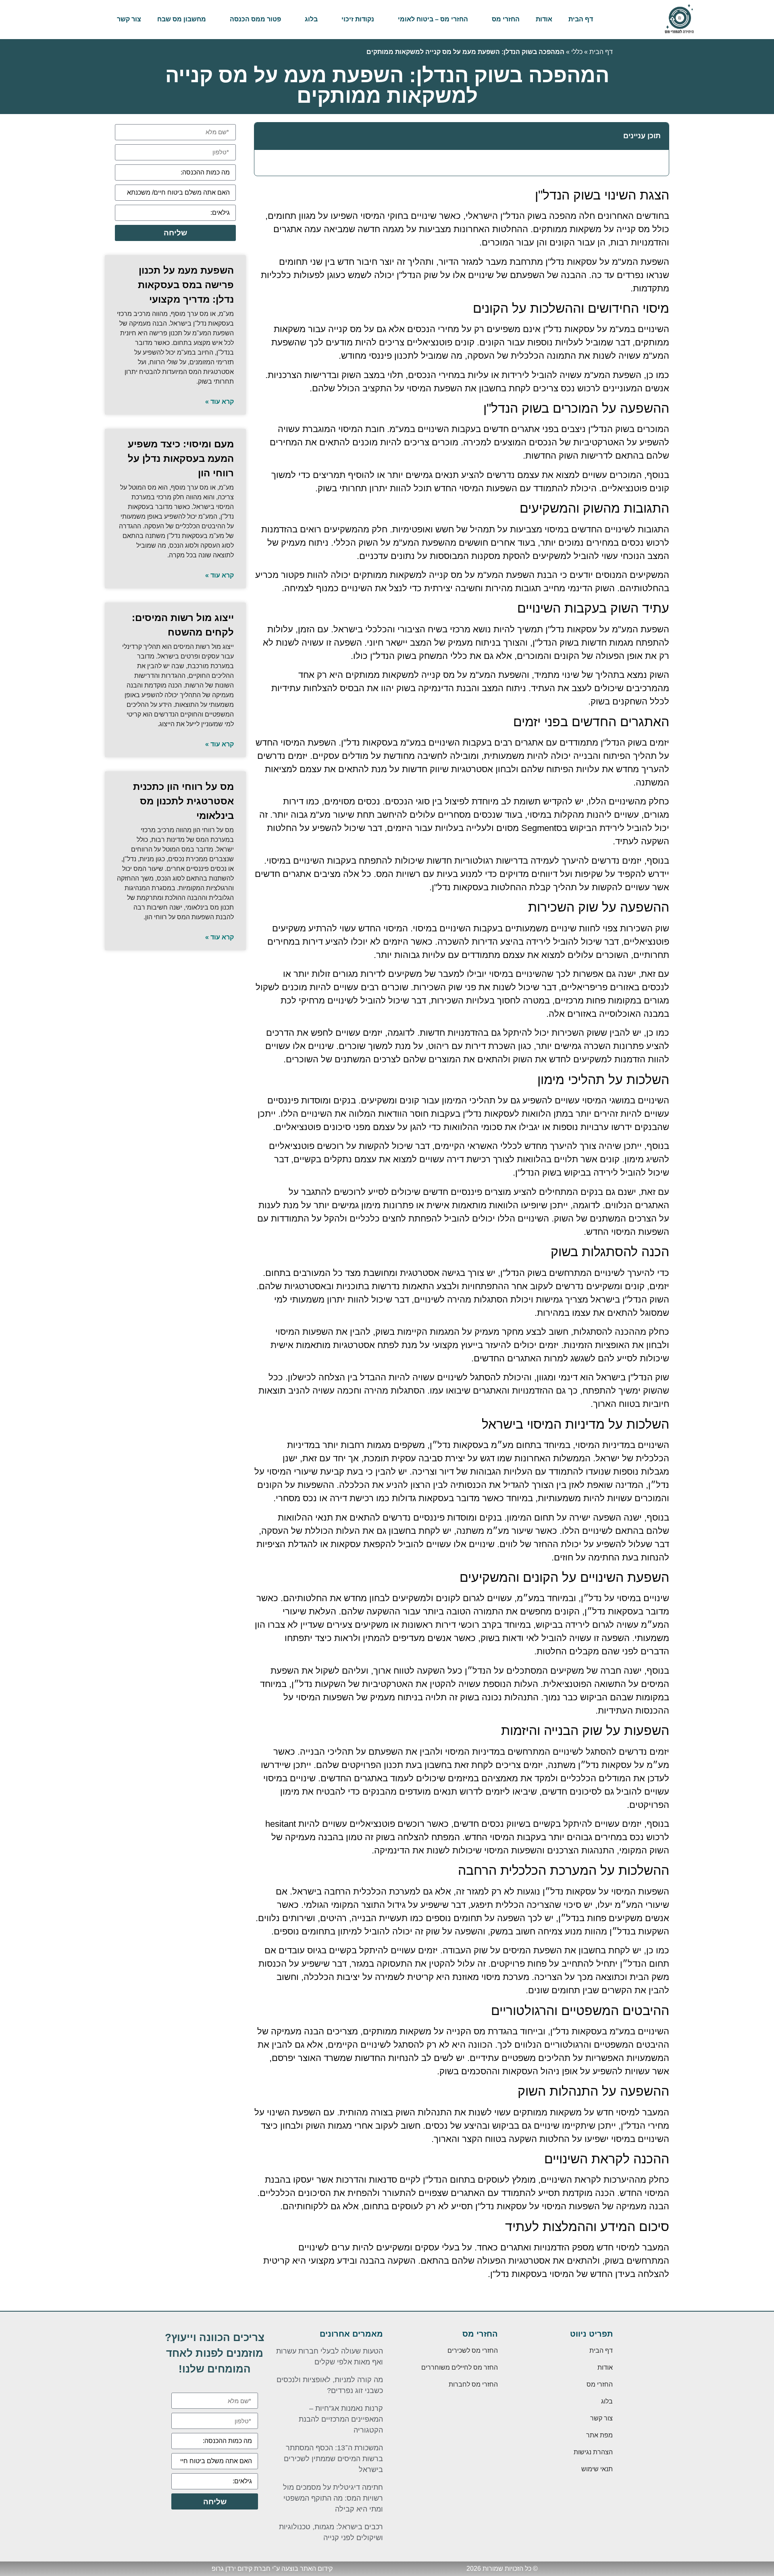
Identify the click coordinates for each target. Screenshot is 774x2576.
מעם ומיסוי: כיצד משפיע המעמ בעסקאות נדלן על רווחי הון (181, 458)
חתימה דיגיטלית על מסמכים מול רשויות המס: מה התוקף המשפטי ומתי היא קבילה (333, 2498)
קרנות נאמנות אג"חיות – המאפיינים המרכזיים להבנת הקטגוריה (341, 2419)
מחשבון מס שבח (182, 19)
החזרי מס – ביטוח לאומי (433, 19)
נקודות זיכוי (358, 19)
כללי (577, 52)
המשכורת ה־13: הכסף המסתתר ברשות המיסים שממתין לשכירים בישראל (333, 2459)
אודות (544, 19)
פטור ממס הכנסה (255, 19)
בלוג (311, 19)
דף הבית (581, 19)
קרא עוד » (220, 402)
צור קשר (129, 19)
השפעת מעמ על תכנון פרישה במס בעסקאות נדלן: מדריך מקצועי (186, 285)
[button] (265, 136)
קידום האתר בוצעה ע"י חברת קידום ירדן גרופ (272, 2569)
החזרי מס (506, 19)
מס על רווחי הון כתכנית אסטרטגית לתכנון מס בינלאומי (183, 801)
